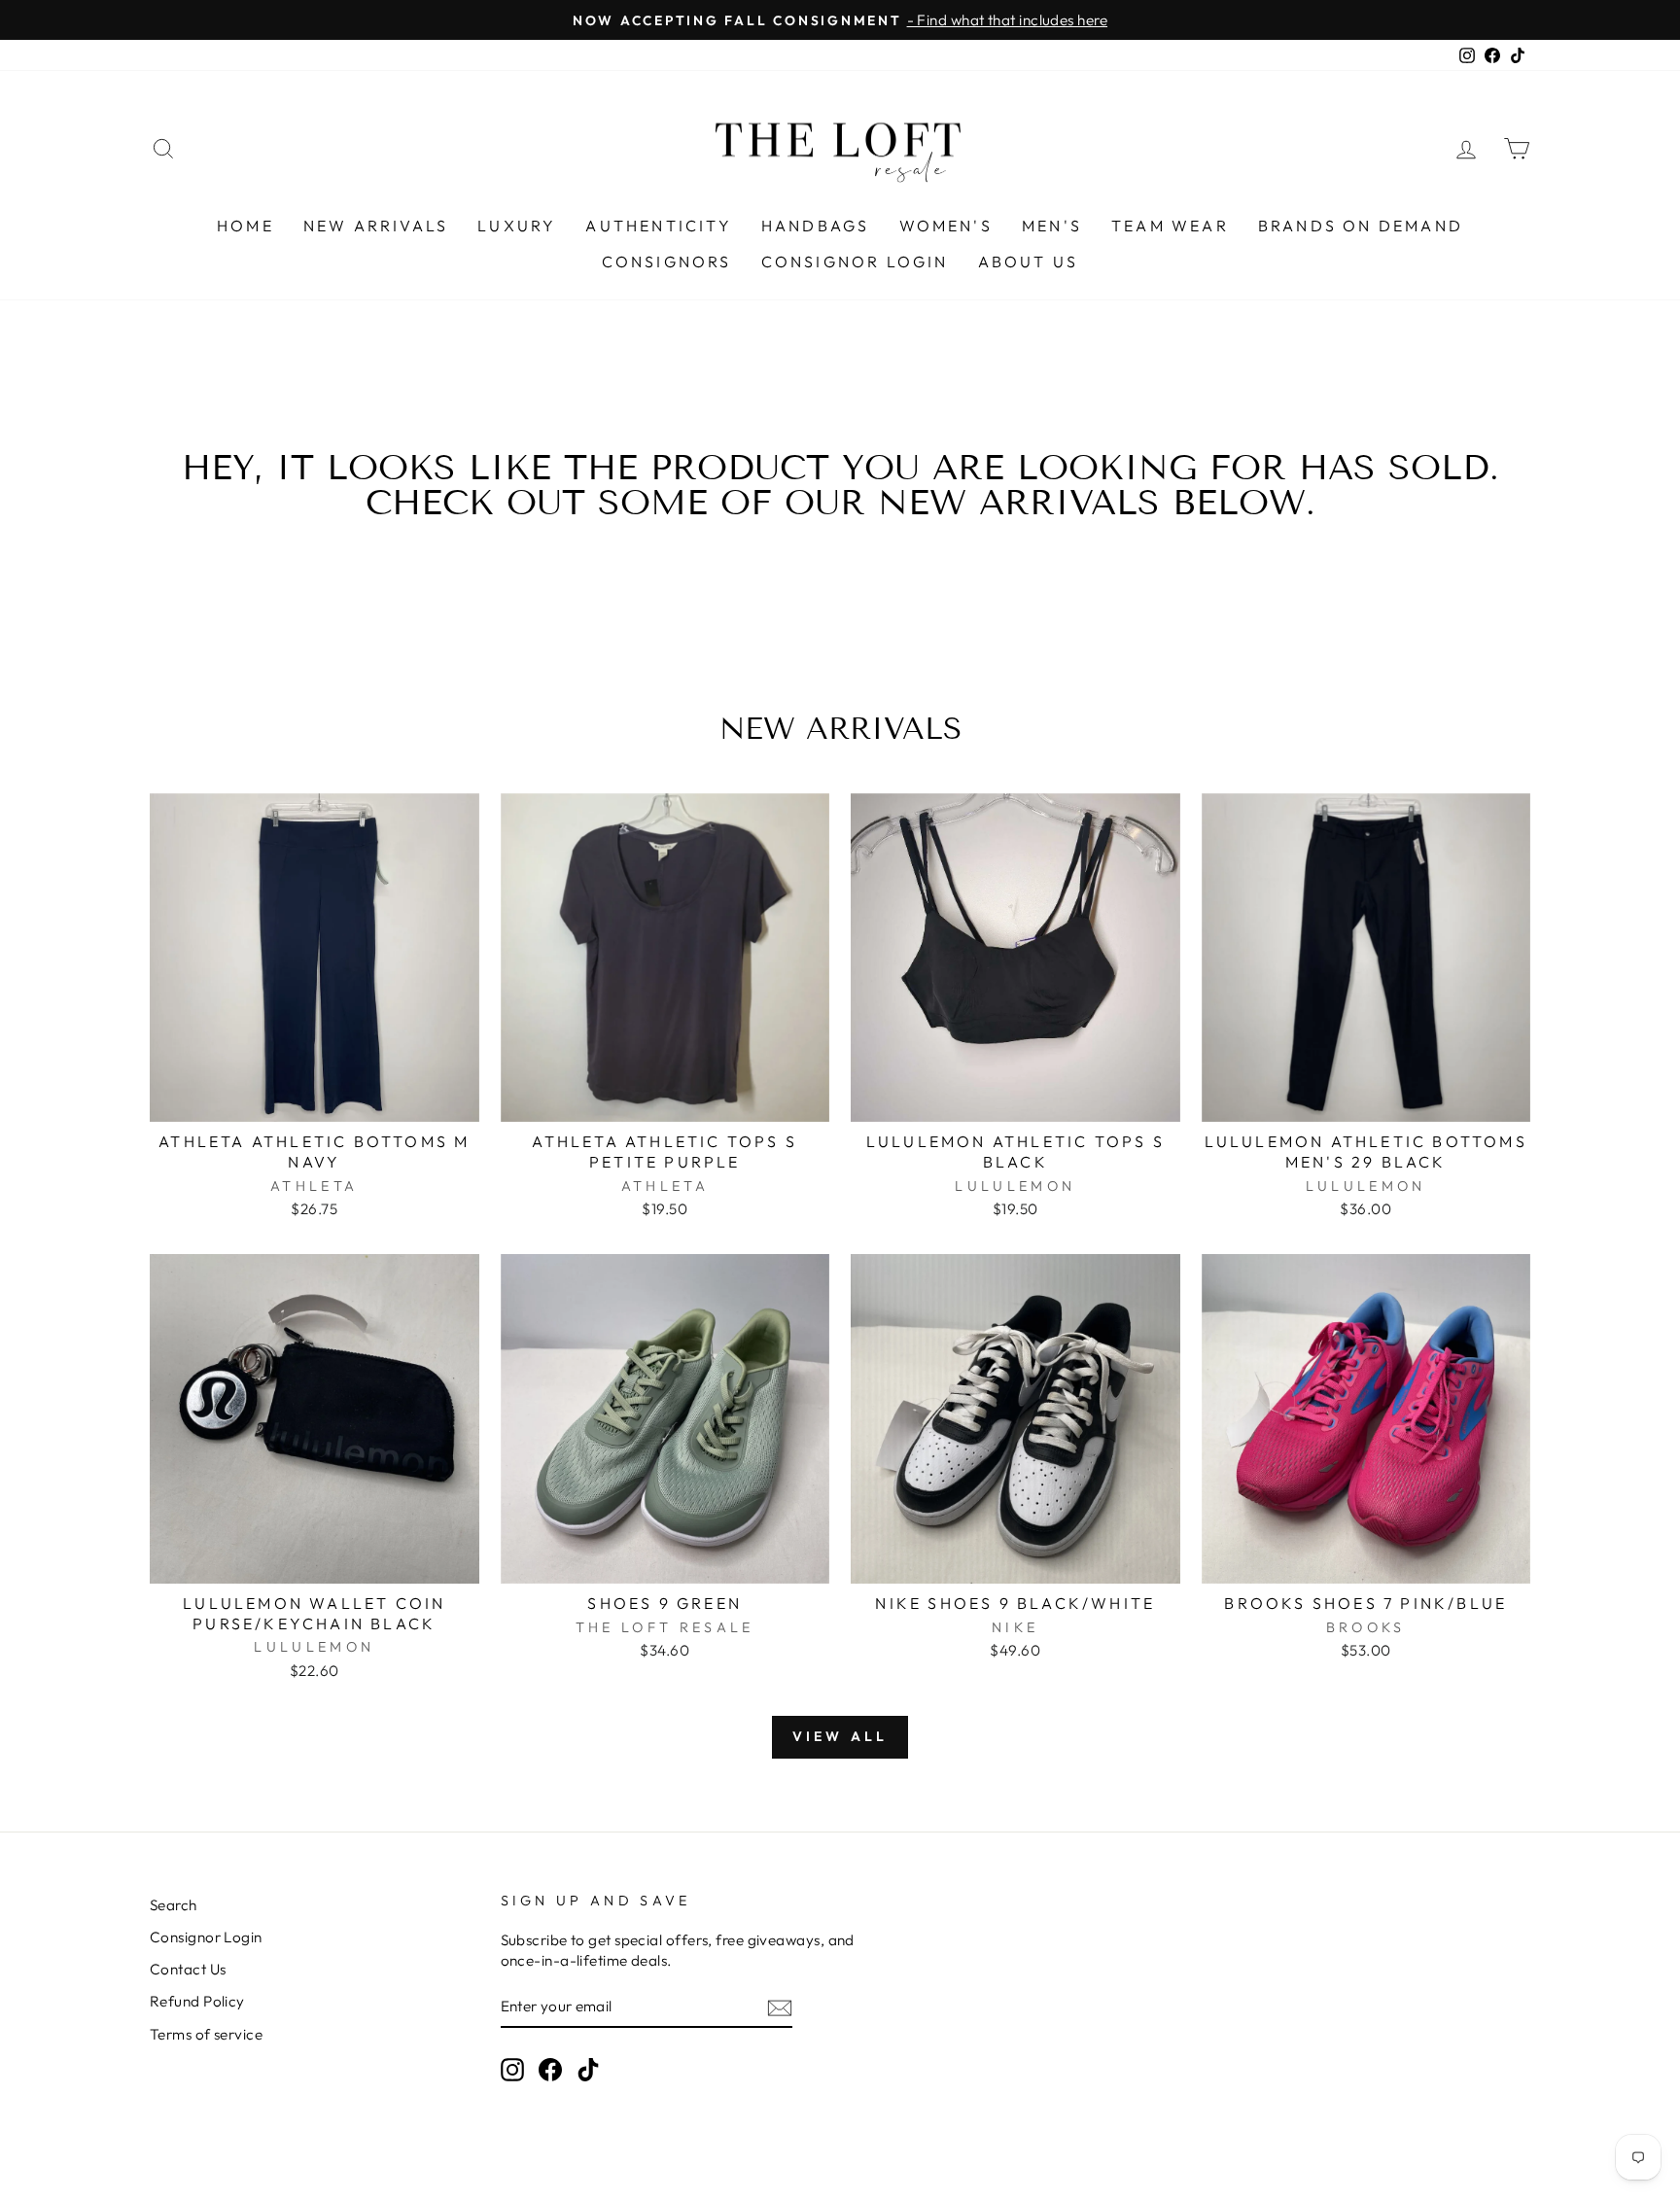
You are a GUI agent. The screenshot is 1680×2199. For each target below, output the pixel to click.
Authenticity (658, 226)
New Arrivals (376, 226)
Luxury (517, 226)
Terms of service (206, 2034)
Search (174, 1905)
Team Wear (1170, 226)
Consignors (667, 262)
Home (245, 226)
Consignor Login (855, 262)
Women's (946, 226)
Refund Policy (197, 2001)
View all (840, 1736)
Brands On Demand (1361, 226)
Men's (1052, 226)
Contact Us (188, 1969)
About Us (1029, 262)
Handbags (816, 226)
